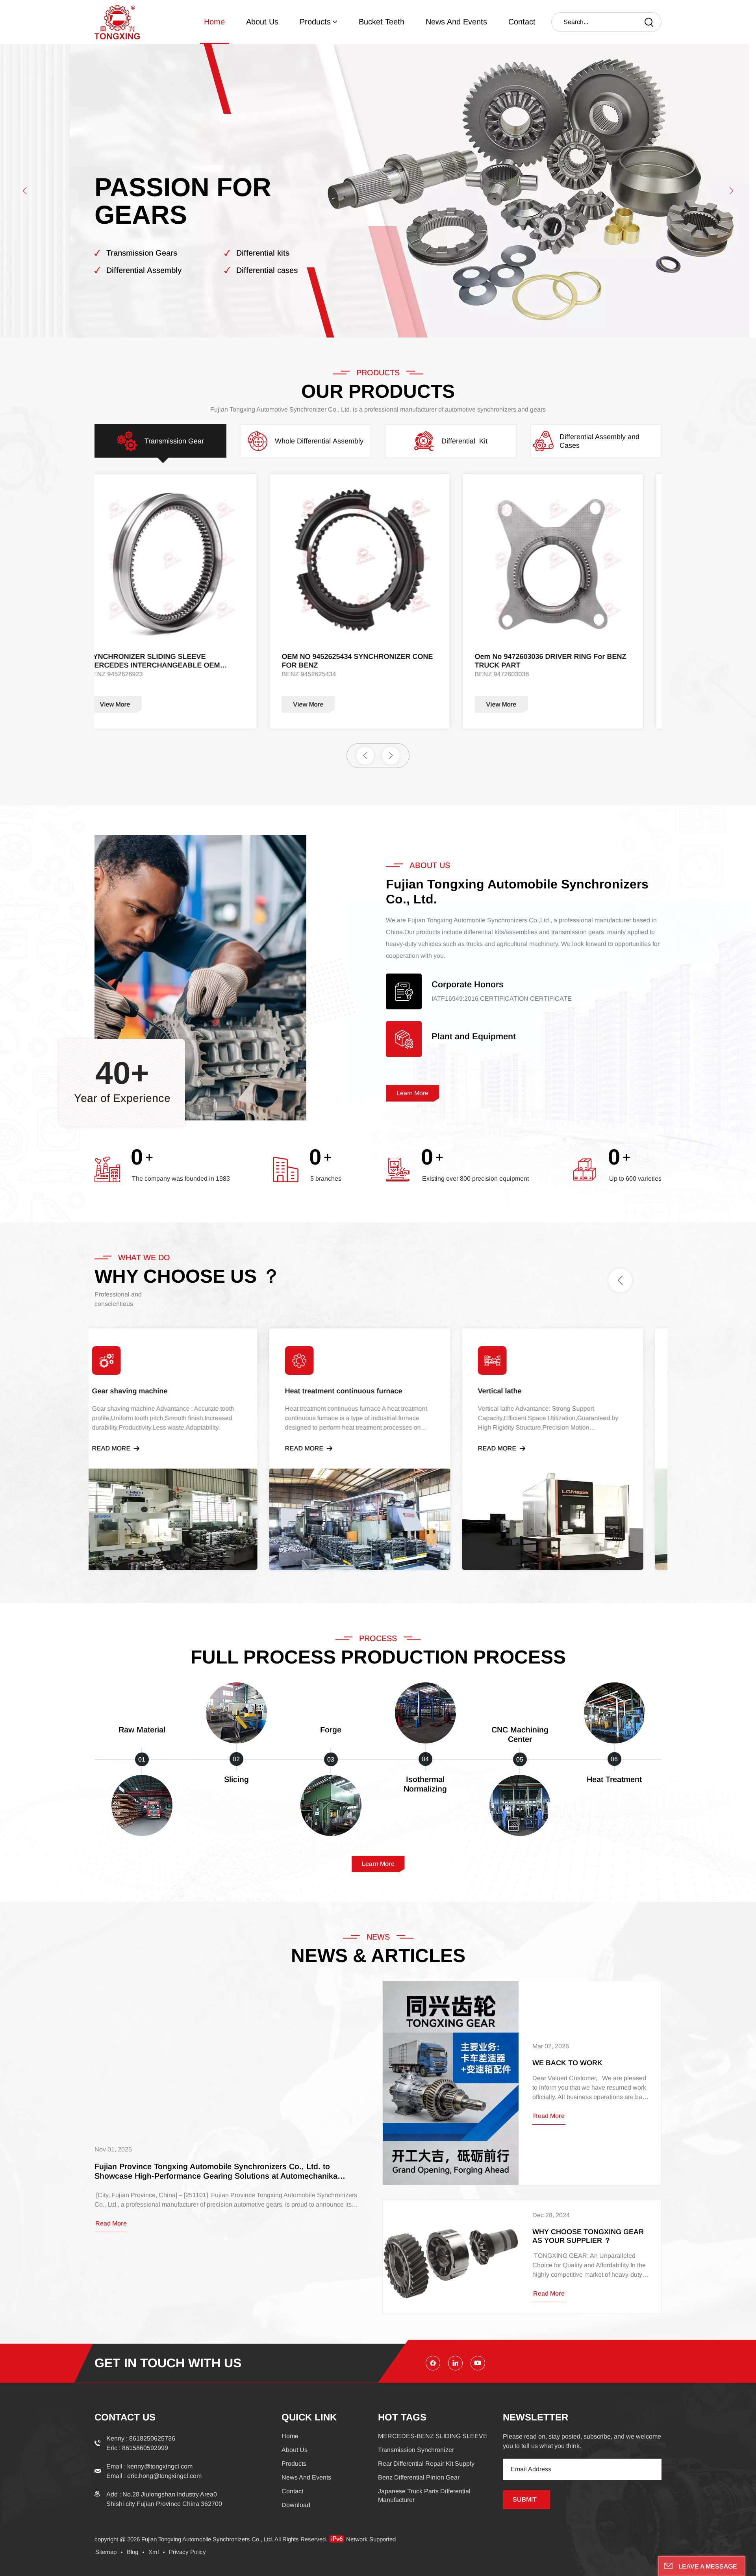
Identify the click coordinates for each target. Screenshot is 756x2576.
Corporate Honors (468, 985)
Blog (132, 2552)
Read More (129, 1448)
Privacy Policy (187, 2552)
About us (262, 22)
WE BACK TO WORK (567, 2063)
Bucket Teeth (382, 22)
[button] (25, 191)
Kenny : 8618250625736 (141, 2438)
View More (134, 704)
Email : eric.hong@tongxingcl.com (154, 2476)
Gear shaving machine (148, 1391)
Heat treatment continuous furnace (361, 1391)
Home (214, 22)
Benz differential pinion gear (419, 2477)
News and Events (456, 22)
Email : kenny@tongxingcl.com (149, 2466)
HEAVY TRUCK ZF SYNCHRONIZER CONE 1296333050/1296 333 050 (371, 661)
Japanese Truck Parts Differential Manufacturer (424, 2495)
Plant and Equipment (474, 1037)
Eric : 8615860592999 (137, 2448)
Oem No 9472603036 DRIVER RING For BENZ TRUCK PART (183, 661)
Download (296, 2505)
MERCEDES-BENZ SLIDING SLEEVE (433, 2436)
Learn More (412, 1093)
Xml (154, 2552)
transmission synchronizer (416, 2450)
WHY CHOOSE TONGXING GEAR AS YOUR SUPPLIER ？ (588, 2236)
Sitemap (106, 2552)
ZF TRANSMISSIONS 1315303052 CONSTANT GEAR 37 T (569, 661)
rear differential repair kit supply (426, 2464)
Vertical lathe (518, 1391)
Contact (522, 22)
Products (315, 22)
